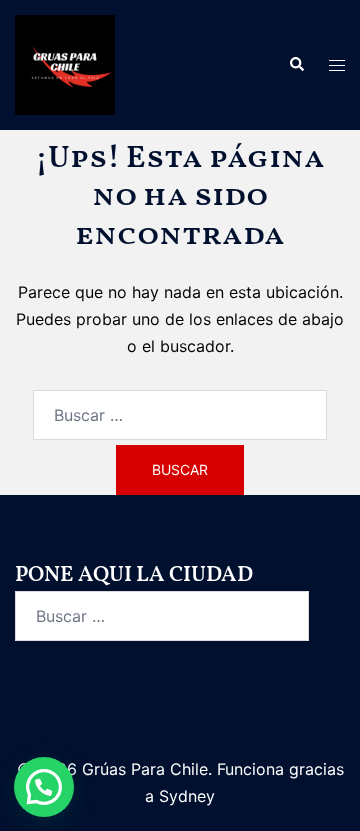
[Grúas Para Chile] (65, 63)
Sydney (187, 796)
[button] (296, 65)
